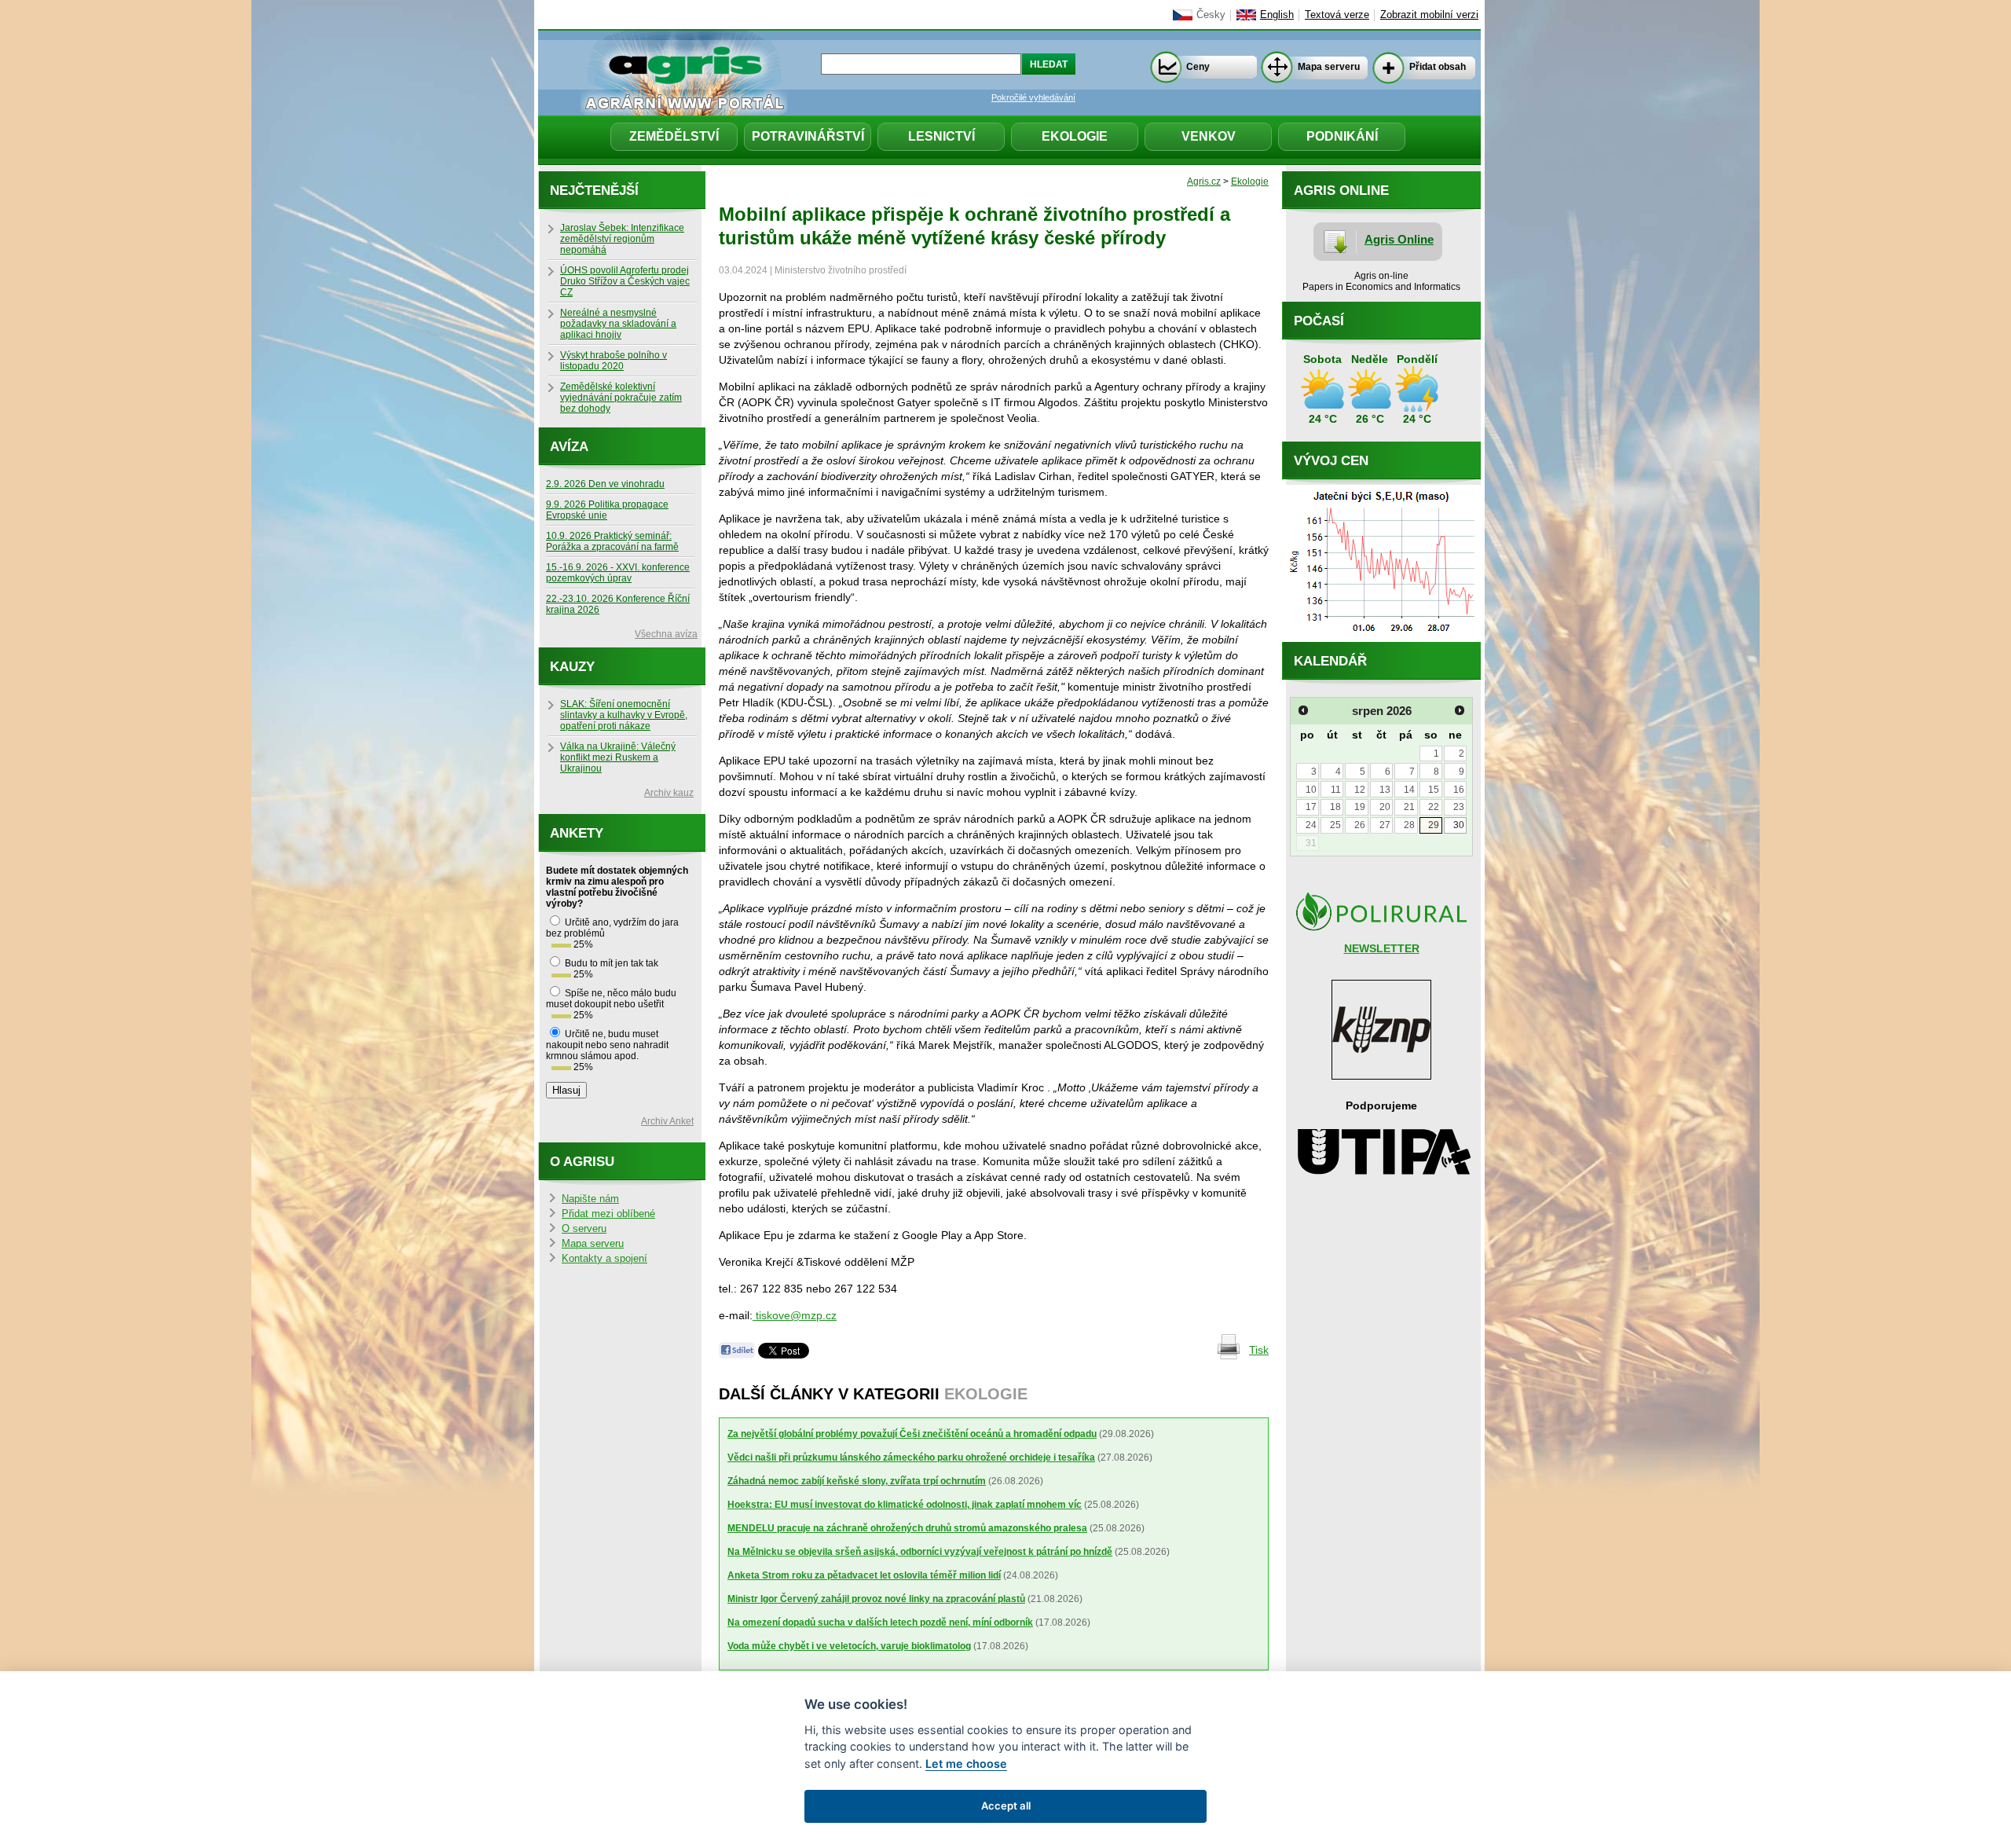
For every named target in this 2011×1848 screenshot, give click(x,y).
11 (1336, 790)
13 (1385, 790)
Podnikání (1342, 136)
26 (1360, 825)
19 (1360, 807)
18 (1335, 807)
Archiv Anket (667, 1121)
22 (1434, 807)
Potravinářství (808, 136)
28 (1409, 825)
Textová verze (1337, 15)
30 (1459, 825)
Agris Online (1399, 239)
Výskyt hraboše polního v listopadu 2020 (614, 361)
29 (1434, 825)
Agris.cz (1204, 181)
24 (1311, 825)
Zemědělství (674, 136)
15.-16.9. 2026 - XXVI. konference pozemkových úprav (618, 573)
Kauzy (572, 667)
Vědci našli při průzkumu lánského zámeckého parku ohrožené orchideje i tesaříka (911, 1457)
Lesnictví (941, 136)
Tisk (1259, 1350)
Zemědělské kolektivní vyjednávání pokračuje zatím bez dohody (621, 398)
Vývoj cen (1331, 461)
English (1277, 15)
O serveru (584, 1229)
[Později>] (1460, 710)
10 (1311, 790)
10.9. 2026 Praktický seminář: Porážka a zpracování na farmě (612, 541)
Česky (1211, 15)
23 (1459, 807)
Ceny (1198, 67)
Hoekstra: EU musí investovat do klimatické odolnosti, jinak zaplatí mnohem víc (905, 1505)
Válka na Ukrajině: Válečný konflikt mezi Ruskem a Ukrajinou (618, 757)
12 (1360, 790)
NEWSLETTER (1382, 948)
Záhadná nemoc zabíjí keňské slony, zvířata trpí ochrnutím (857, 1481)
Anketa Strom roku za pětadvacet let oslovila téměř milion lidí (864, 1575)
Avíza (569, 447)
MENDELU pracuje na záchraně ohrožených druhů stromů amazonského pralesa (907, 1528)
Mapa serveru (1329, 67)
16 (1459, 790)
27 (1385, 825)
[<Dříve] (1303, 710)
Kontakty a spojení (604, 1259)
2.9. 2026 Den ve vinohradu (605, 484)
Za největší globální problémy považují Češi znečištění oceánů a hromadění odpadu (912, 1434)
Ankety (577, 833)
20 (1385, 807)
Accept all (1006, 1806)
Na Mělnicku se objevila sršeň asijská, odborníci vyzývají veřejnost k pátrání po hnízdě (920, 1552)
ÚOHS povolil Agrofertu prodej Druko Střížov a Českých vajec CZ (625, 281)
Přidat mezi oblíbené (608, 1214)
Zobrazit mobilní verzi (1429, 15)
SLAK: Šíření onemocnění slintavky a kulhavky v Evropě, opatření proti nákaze (624, 715)
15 (1434, 790)
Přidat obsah (1438, 67)
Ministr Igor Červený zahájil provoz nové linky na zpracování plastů (876, 1599)
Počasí (1319, 321)
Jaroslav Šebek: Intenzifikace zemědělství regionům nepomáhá (622, 239)
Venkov (1209, 136)
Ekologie (1075, 136)
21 (1409, 807)
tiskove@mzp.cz (795, 1315)
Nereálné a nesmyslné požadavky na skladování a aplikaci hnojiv (618, 324)
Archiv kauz (669, 793)
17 (1311, 807)
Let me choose (966, 1764)
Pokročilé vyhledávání (1033, 97)
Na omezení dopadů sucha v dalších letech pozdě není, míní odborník (880, 1622)
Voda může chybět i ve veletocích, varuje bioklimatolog (849, 1646)
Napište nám (590, 1199)
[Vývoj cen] (1381, 638)
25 (1335, 825)
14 (1409, 790)
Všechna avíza (666, 634)
